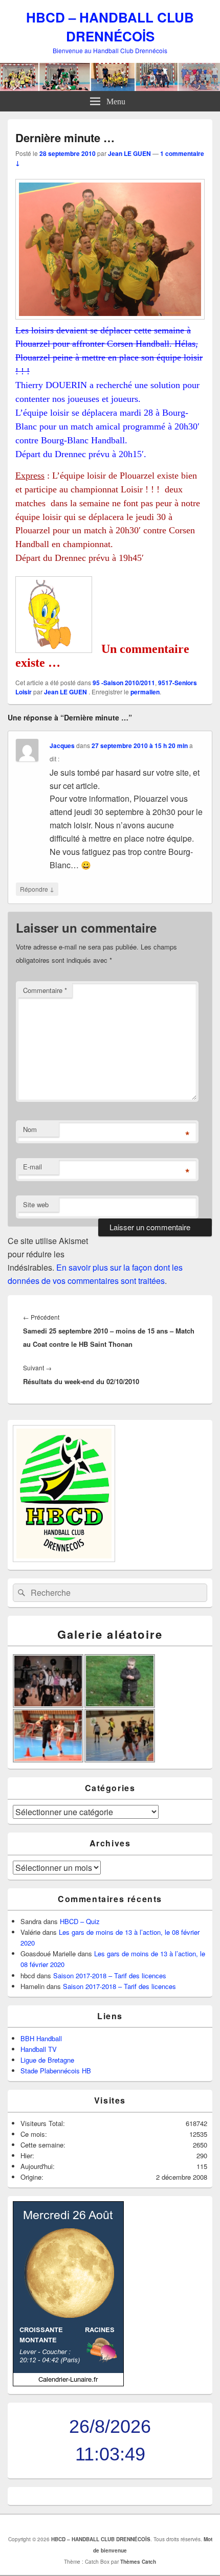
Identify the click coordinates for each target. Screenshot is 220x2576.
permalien (145, 692)
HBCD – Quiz (80, 1921)
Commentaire (45, 990)
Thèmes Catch (138, 2562)
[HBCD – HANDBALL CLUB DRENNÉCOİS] (110, 88)
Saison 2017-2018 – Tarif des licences (110, 1975)
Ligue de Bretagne (47, 2060)
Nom (30, 1129)
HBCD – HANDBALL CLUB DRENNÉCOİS (110, 27)
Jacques (62, 745)
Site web (36, 1204)
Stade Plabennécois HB (56, 2071)
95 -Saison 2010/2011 (124, 683)
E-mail (32, 1167)
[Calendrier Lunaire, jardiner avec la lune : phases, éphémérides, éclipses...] (68, 2383)
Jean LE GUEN (129, 153)
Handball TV (39, 2049)
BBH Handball (41, 2038)
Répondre (37, 889)
